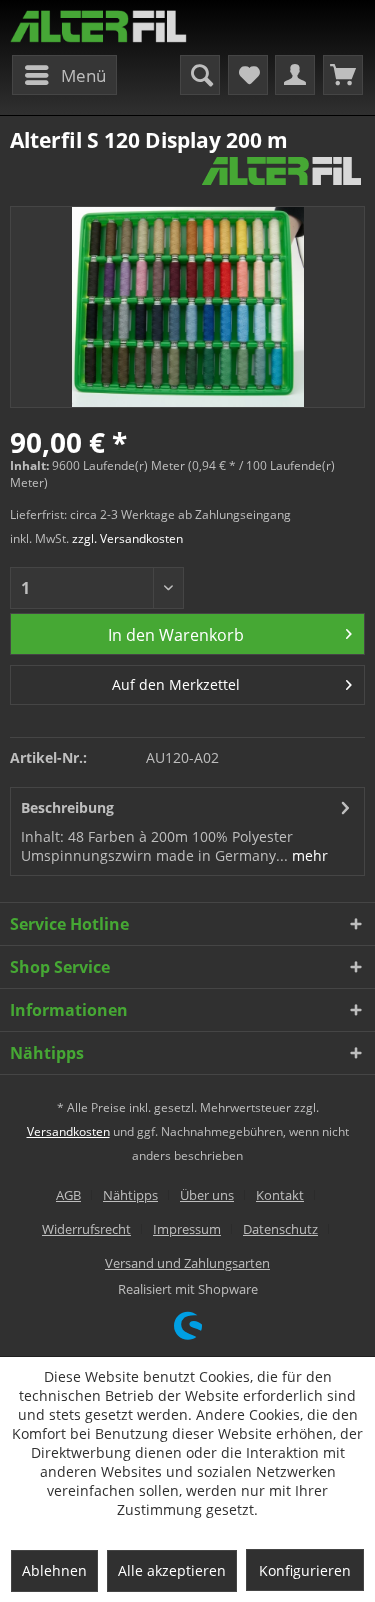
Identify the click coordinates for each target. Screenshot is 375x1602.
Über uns (207, 1195)
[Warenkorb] (343, 75)
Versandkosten (68, 1131)
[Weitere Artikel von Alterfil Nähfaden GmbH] (281, 171)
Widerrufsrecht (86, 1229)
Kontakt (280, 1195)
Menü (83, 75)
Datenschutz (280, 1229)
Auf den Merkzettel (176, 684)
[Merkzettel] (248, 75)
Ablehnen (54, 1570)
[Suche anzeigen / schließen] (200, 75)
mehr (308, 855)
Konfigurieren (305, 1570)
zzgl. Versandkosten (127, 538)
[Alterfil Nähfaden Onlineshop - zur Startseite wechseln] (99, 27)
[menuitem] (64, 75)
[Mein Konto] (295, 75)
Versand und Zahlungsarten (187, 1263)
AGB (68, 1195)
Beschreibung (67, 807)
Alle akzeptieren (172, 1570)
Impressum (187, 1229)
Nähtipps (130, 1195)
